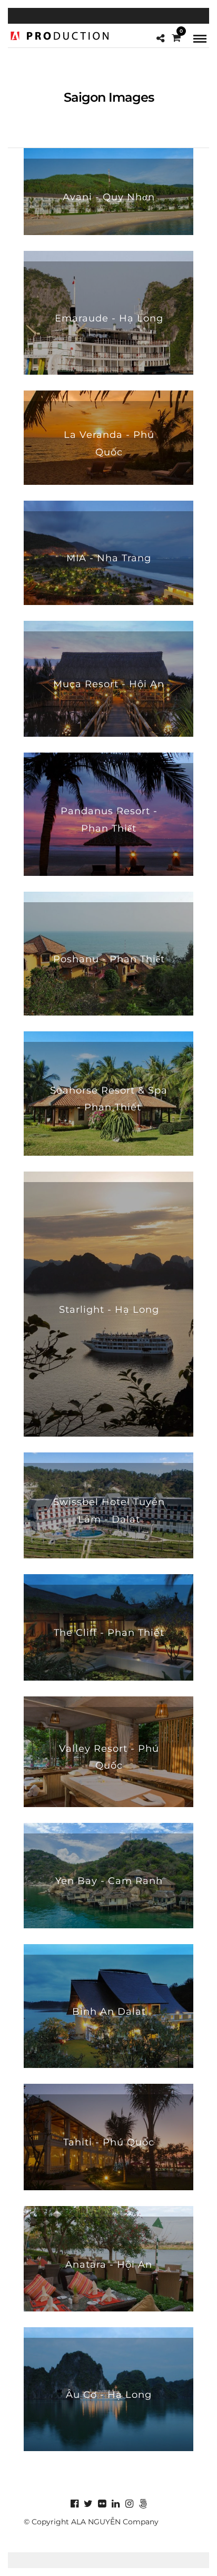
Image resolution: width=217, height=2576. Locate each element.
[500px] (143, 2504)
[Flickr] (102, 2504)
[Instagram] (129, 2504)
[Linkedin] (115, 2504)
